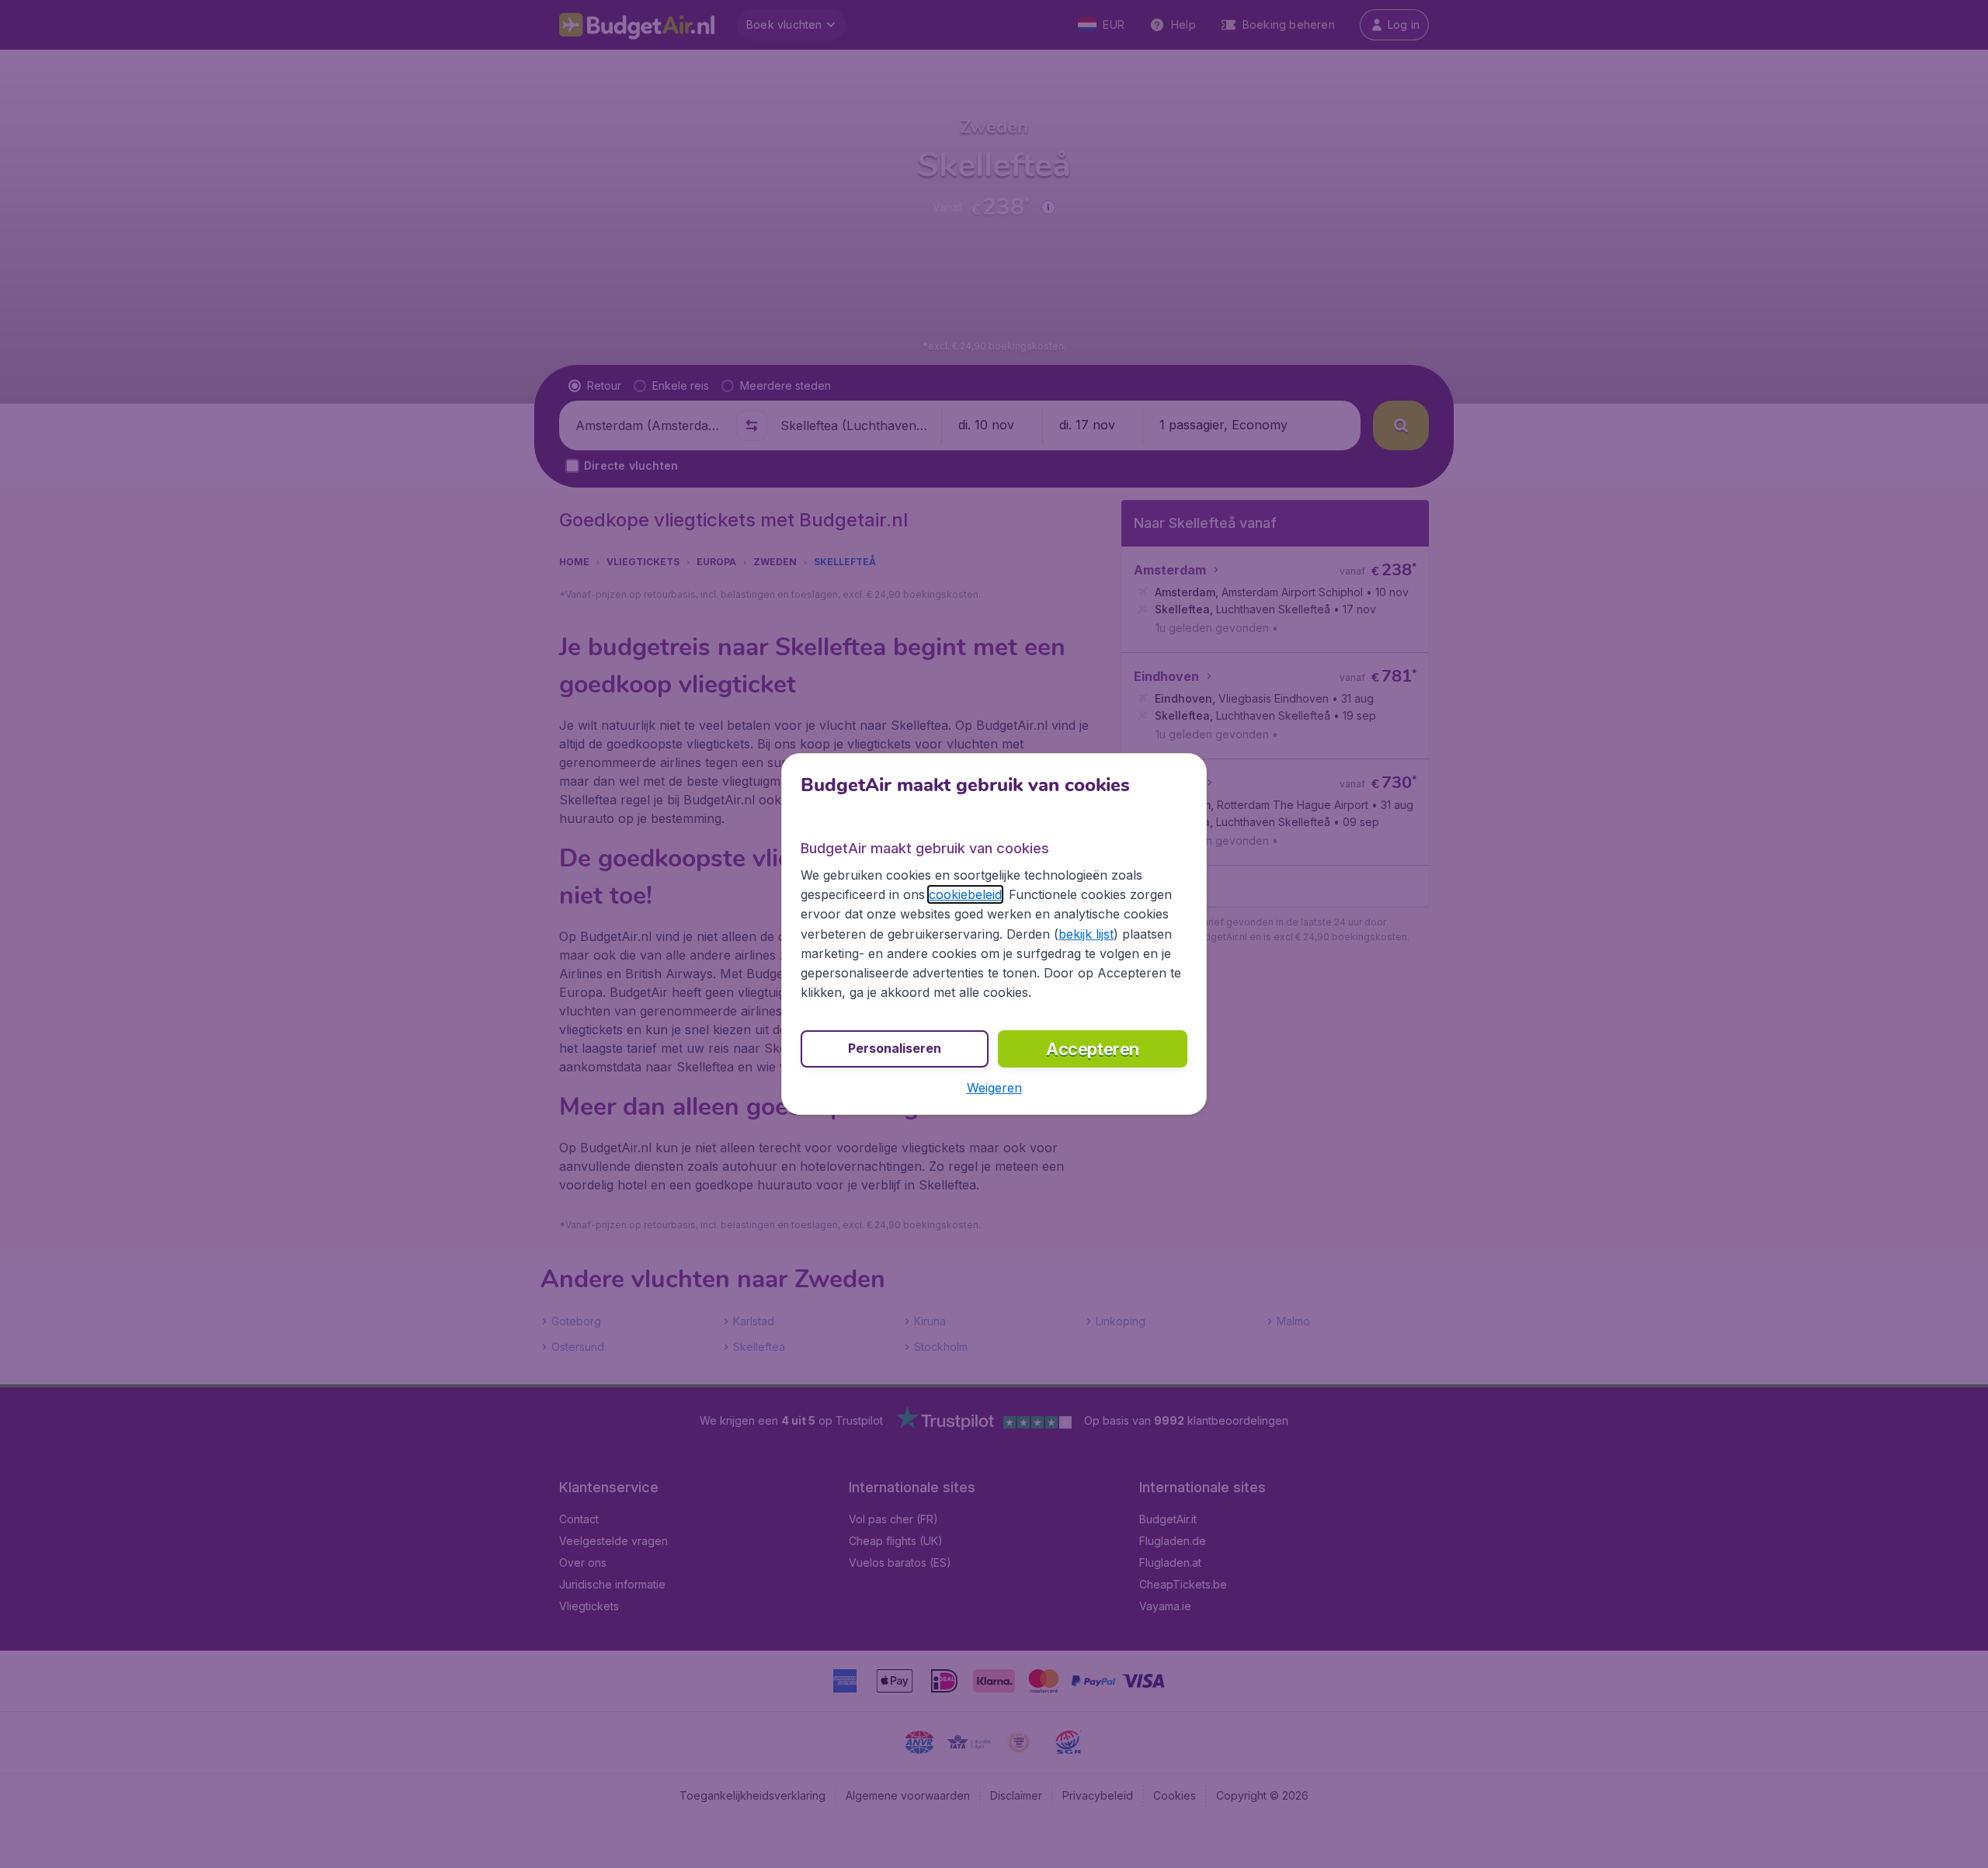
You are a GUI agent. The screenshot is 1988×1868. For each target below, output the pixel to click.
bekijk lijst (1086, 934)
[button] (994, 1088)
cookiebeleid (965, 894)
